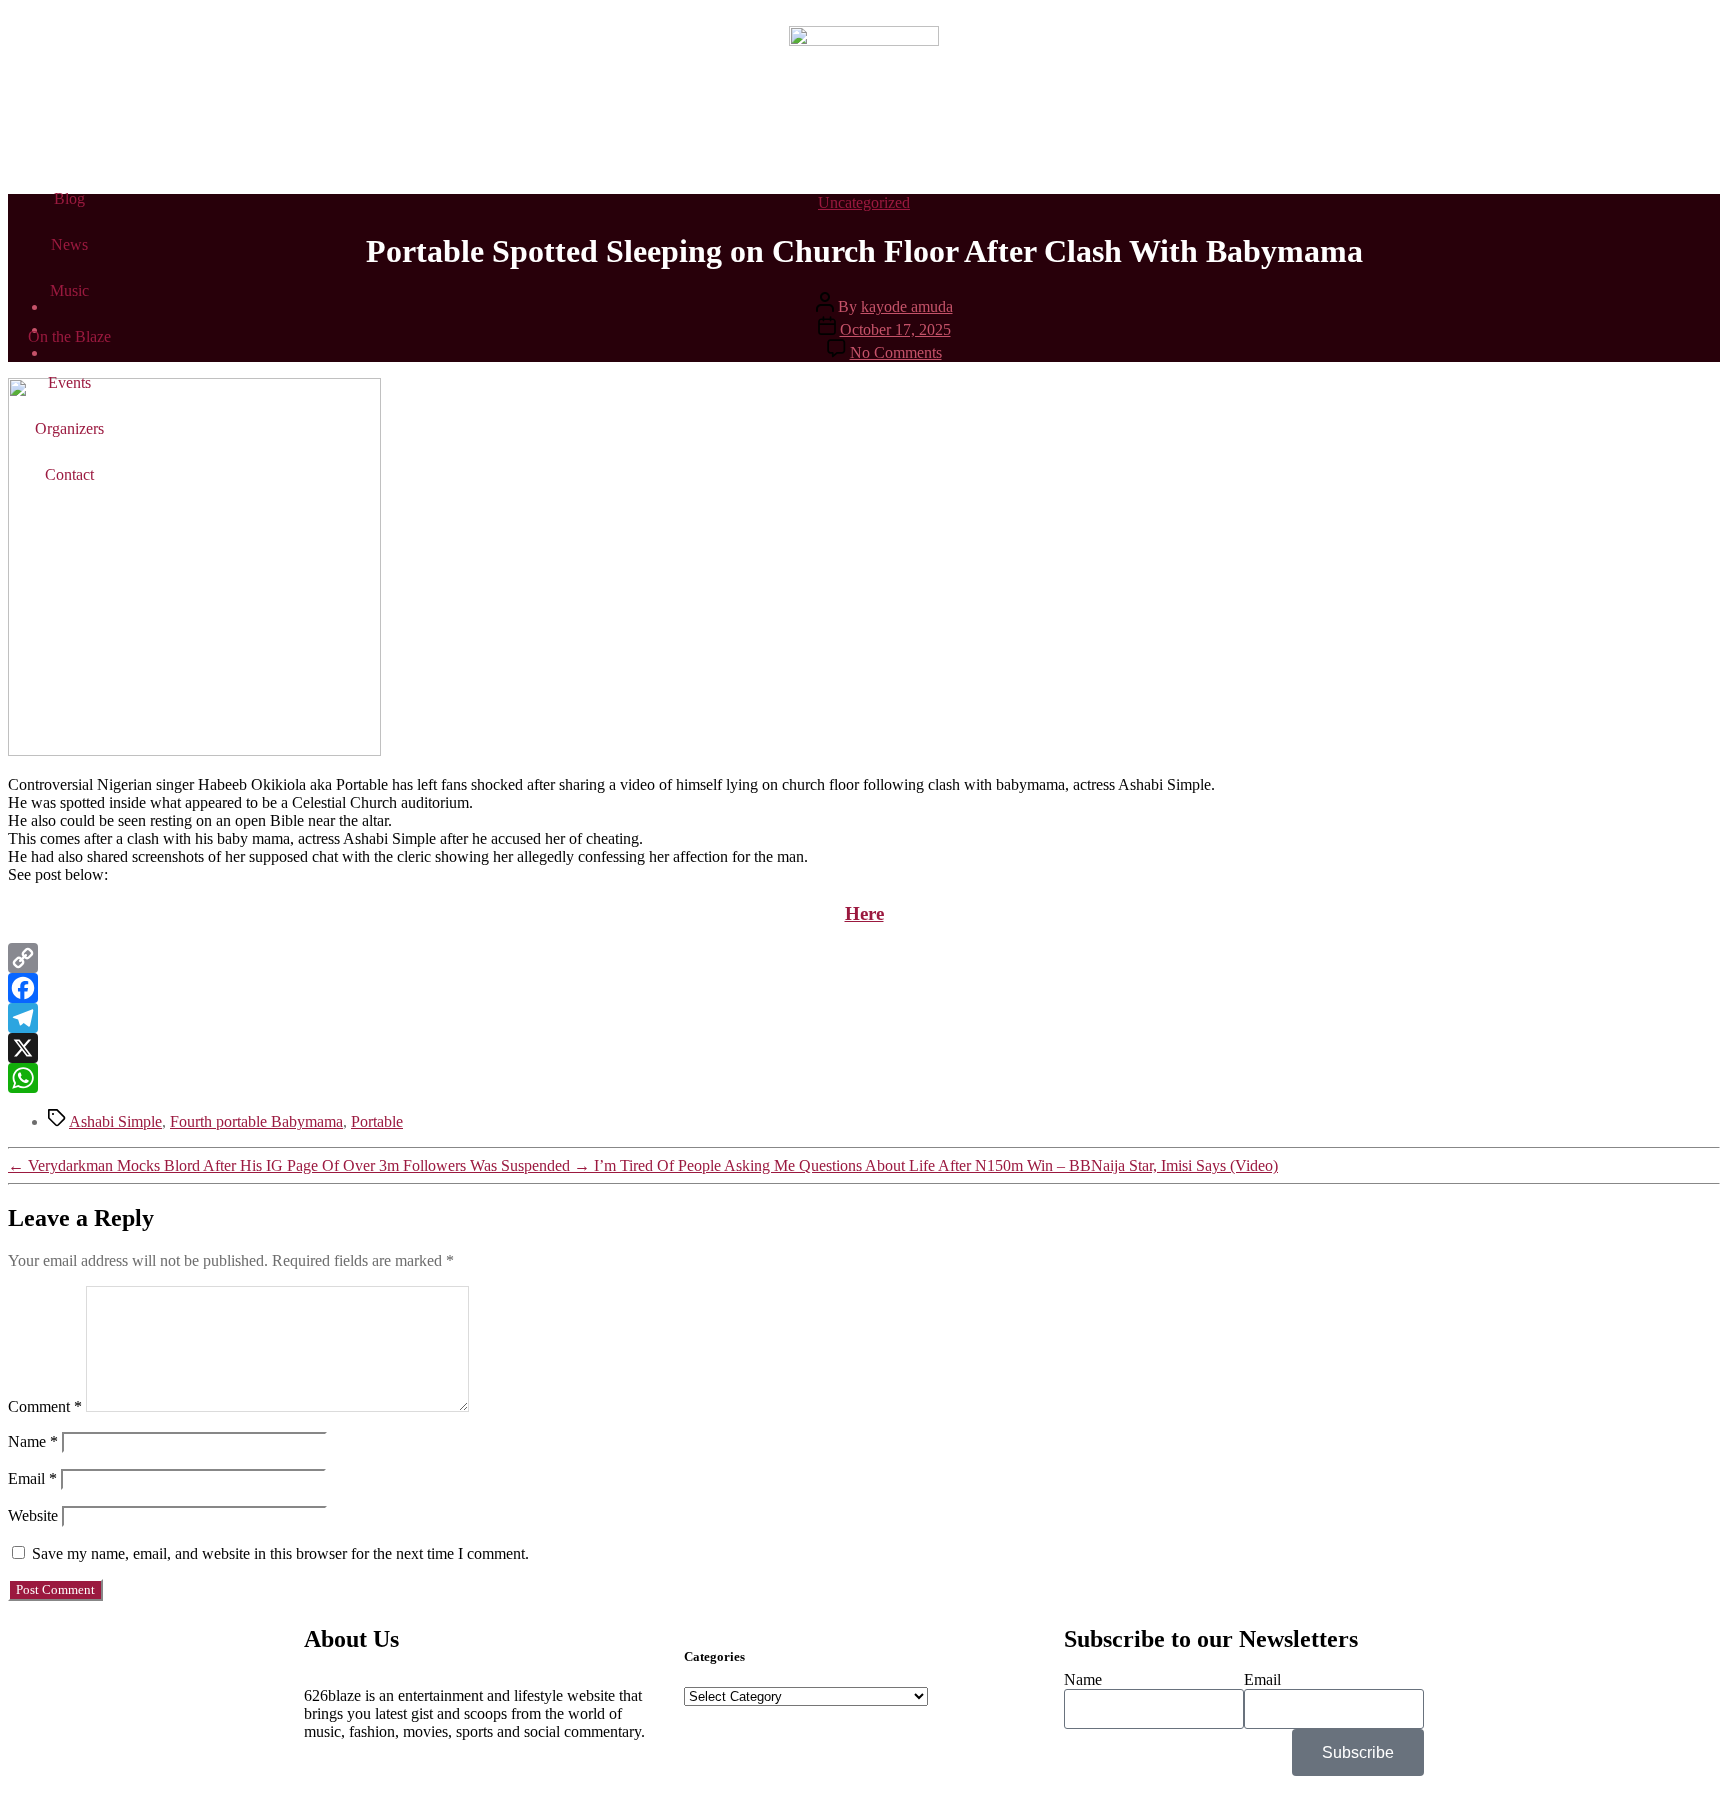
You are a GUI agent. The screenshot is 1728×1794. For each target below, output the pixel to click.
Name (33, 1441)
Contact (69, 474)
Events (69, 382)
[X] (864, 1048)
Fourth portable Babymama (256, 1121)
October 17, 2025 (895, 329)
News (69, 244)
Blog (69, 198)
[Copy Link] (864, 958)
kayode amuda (907, 306)
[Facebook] (864, 988)
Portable (377, 1121)
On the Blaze (69, 336)
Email (32, 1478)
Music (69, 290)
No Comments (896, 352)
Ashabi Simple (115, 1121)
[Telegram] (864, 1018)
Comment (45, 1406)
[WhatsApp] (864, 1078)
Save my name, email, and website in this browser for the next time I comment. (280, 1553)
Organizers (69, 428)
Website (33, 1515)
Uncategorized (864, 202)
